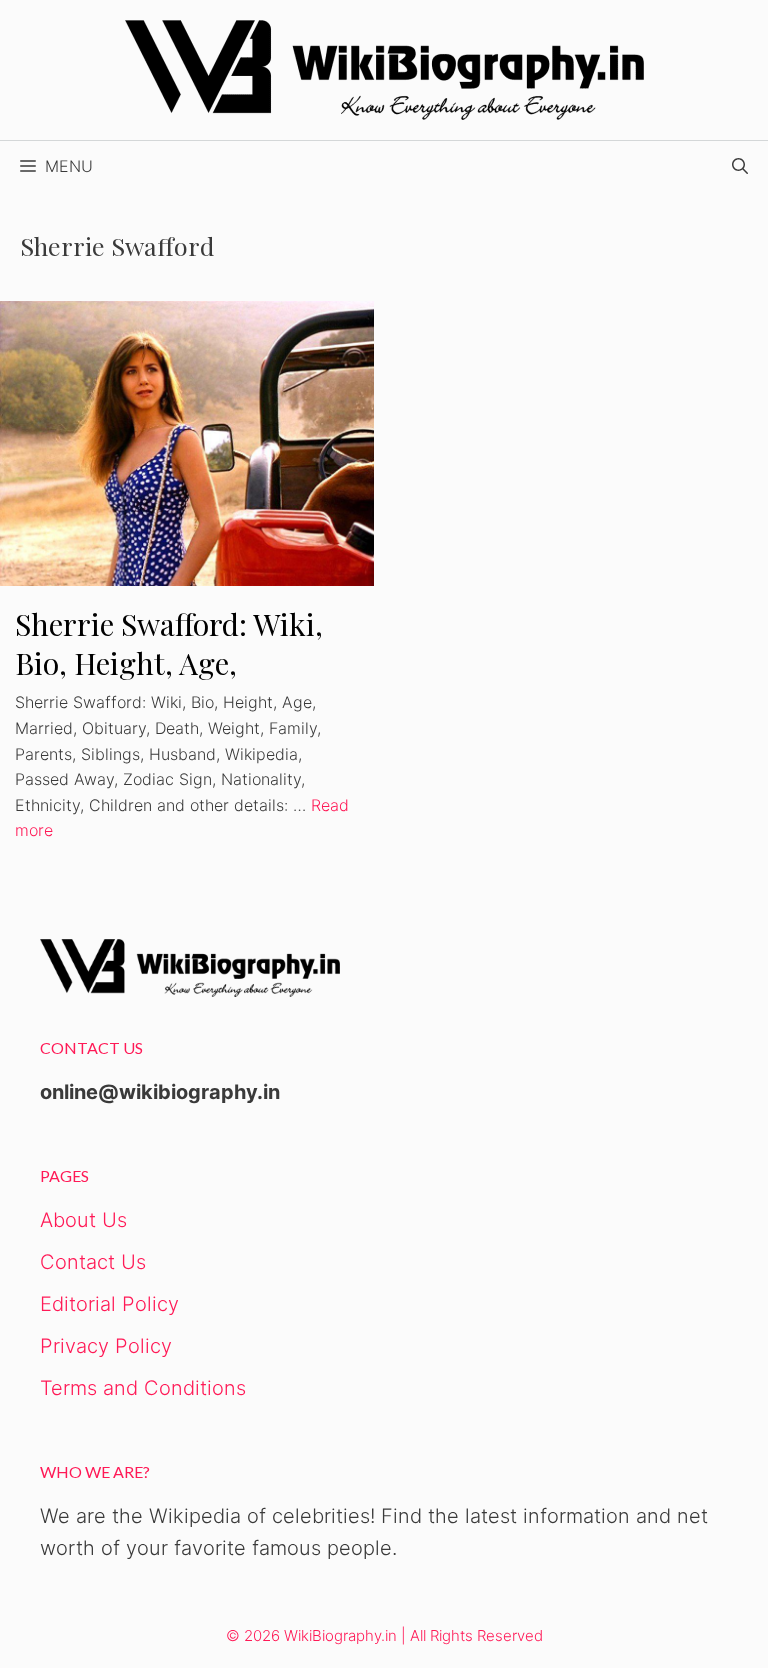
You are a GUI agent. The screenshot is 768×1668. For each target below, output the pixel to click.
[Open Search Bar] (740, 166)
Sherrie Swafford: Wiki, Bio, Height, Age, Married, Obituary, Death (185, 662)
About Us (83, 1220)
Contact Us (93, 1262)
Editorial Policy (109, 1304)
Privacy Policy (106, 1346)
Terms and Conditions (143, 1388)
